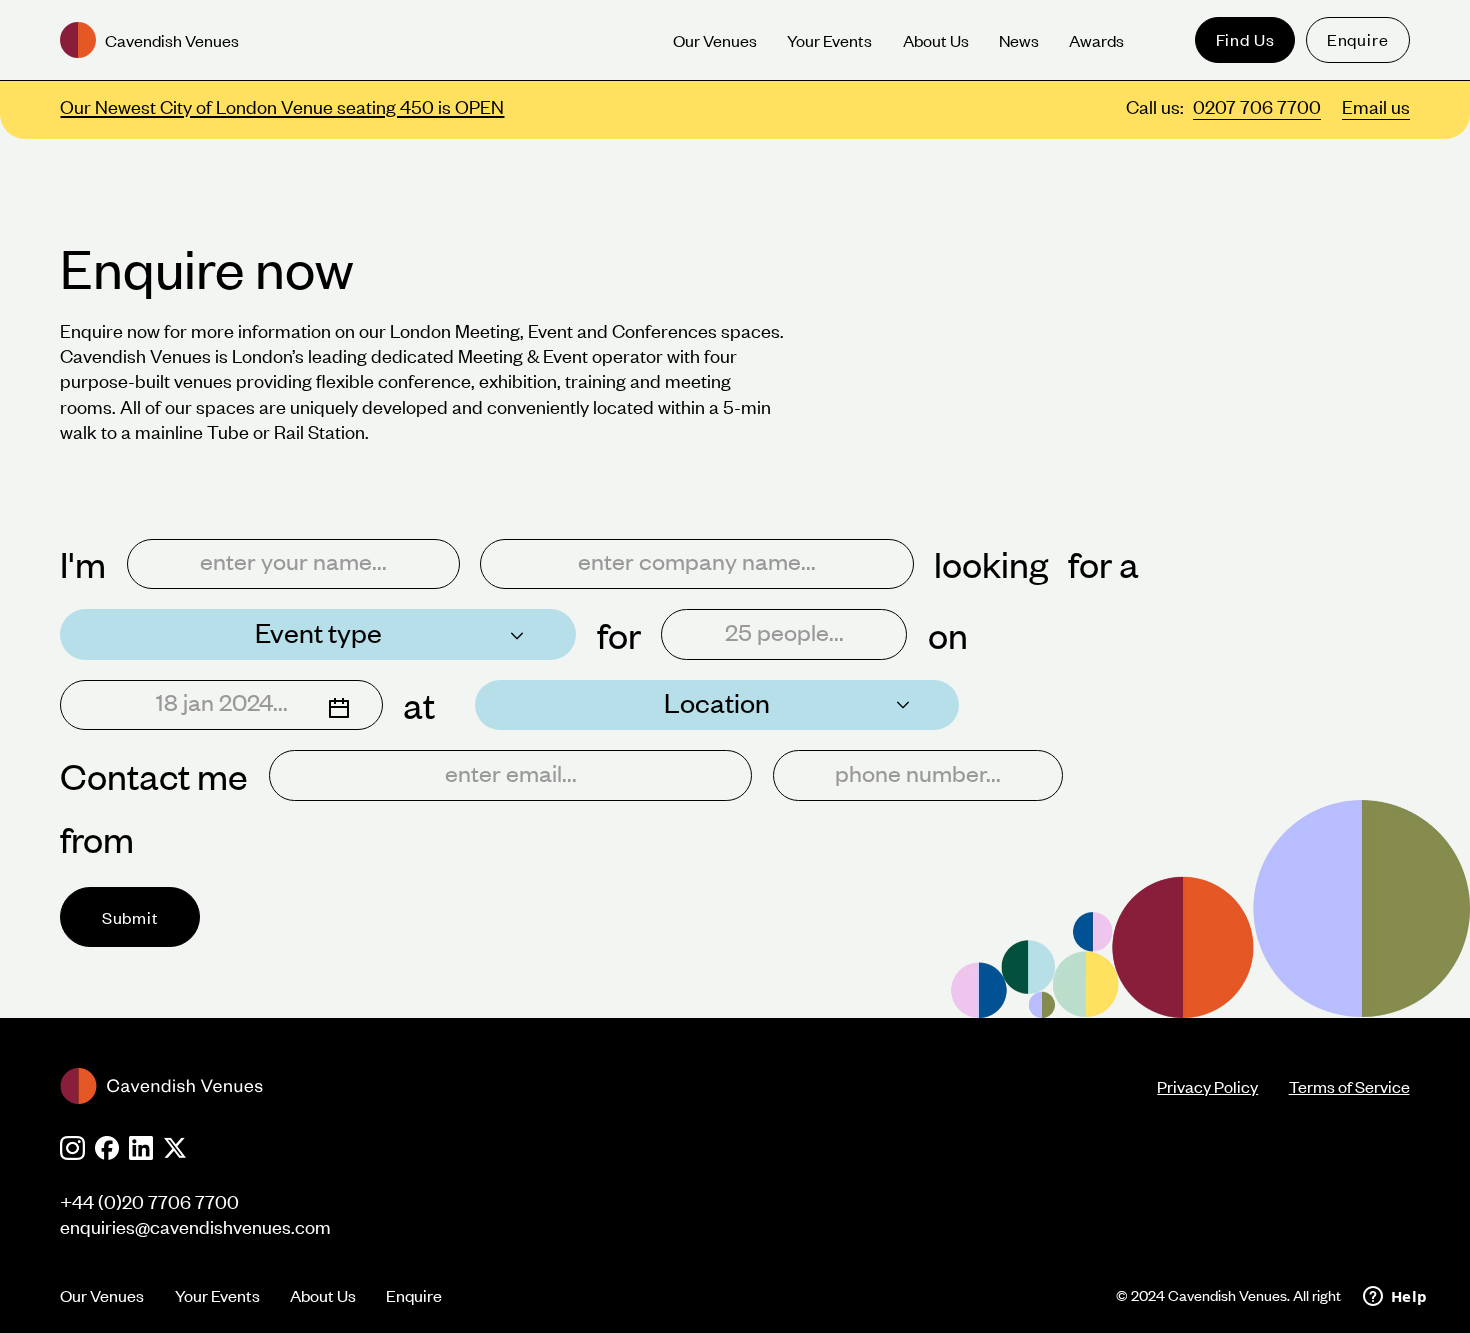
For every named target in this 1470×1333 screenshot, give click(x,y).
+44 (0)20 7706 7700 (149, 1201)
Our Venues (102, 1295)
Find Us (1245, 39)
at (419, 704)
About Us (323, 1295)
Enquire (1358, 39)
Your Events (217, 1295)
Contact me (154, 775)
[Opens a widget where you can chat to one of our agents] (1395, 1298)
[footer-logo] (608, 1086)
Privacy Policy (1207, 1086)
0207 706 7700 (1257, 106)
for (619, 634)
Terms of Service (1349, 1086)
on (948, 634)
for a (1103, 563)
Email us (1376, 106)
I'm (83, 563)
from (97, 838)
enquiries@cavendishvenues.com (195, 1226)
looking (991, 563)
